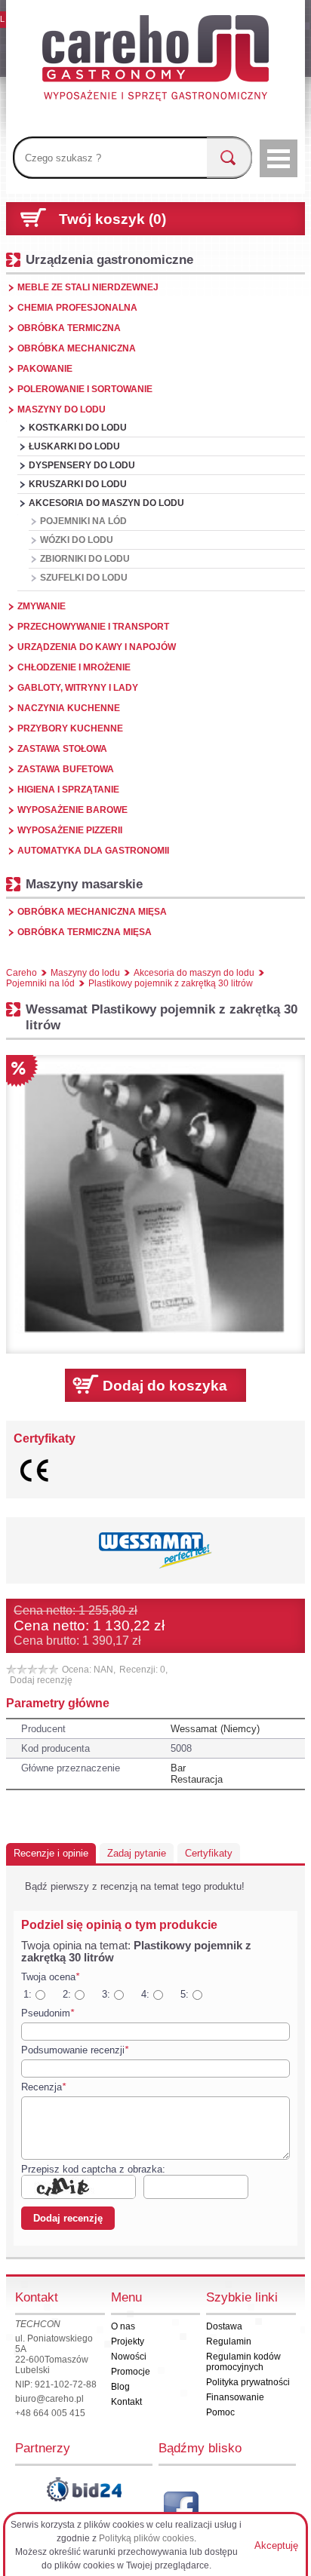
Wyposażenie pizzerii (70, 830)
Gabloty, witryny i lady (78, 688)
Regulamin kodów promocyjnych (243, 2362)
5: (185, 1994)
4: (145, 1994)
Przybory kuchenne (70, 728)
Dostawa (224, 2326)
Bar (178, 1768)
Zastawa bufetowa (66, 769)
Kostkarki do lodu (78, 428)
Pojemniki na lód (83, 521)
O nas (123, 2326)
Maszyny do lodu (62, 409)
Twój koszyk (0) (112, 219)
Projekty (128, 2341)
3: (106, 1994)
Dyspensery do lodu (82, 465)
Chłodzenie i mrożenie (74, 667)
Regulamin (229, 2341)
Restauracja (197, 1779)
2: (67, 1994)
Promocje (131, 2372)
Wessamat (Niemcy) (215, 1729)
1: (28, 1994)
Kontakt (126, 2402)
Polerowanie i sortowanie (85, 389)
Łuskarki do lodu (74, 446)
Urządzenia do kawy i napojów (97, 647)
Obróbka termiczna (69, 328)
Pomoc (220, 2412)
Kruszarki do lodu (78, 484)
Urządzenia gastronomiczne (109, 259)
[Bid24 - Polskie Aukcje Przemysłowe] (84, 2489)
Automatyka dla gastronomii (93, 851)
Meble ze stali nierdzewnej (88, 287)
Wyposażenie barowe (72, 810)
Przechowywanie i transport (93, 627)
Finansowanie (235, 2397)
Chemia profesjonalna (77, 308)
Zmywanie (42, 606)
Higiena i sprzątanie (68, 790)
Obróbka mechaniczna (77, 348)
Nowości (129, 2357)
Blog (120, 2387)
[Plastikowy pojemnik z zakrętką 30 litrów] (155, 1204)
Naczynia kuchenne (69, 708)
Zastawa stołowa (62, 749)
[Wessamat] (155, 1550)
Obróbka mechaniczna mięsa (92, 912)
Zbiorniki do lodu (85, 559)
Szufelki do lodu (84, 578)
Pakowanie (45, 369)
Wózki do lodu (77, 540)
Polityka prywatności (248, 2382)
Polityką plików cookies (146, 2538)
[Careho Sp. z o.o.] (155, 60)
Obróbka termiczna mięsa (85, 932)
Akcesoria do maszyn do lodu (106, 503)
